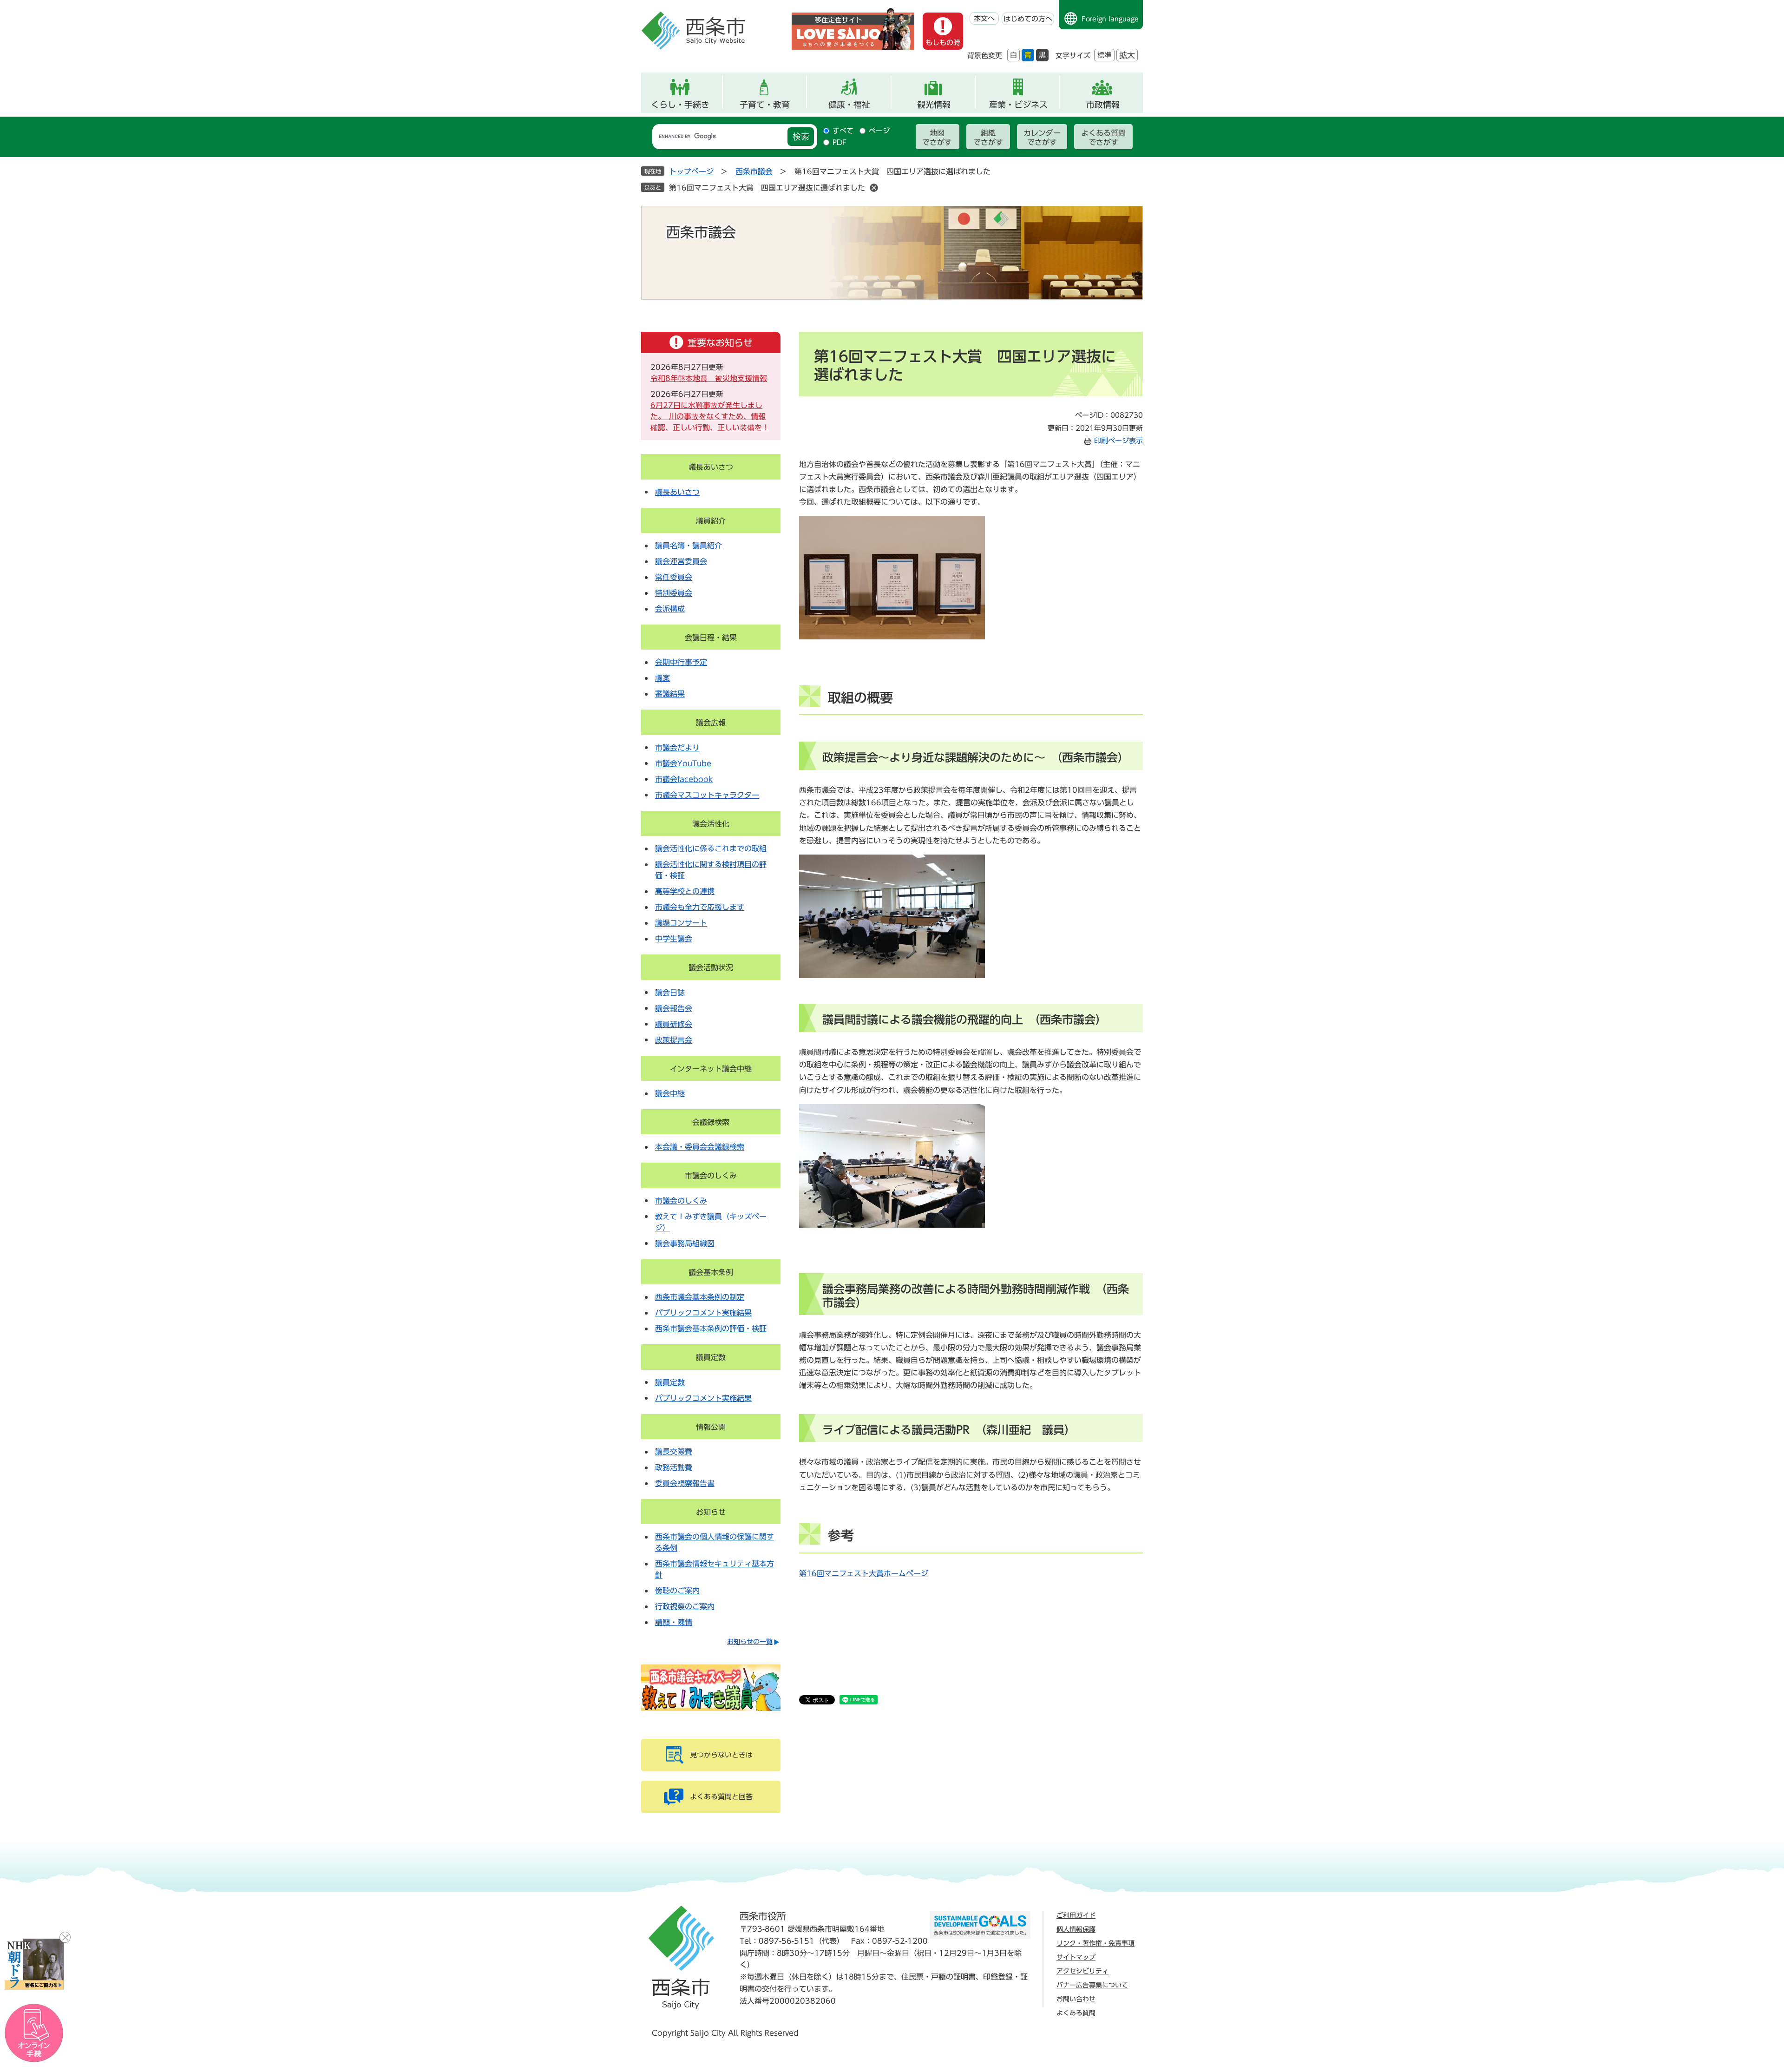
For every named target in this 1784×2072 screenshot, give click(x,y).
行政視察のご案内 (685, 1606)
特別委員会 (674, 593)
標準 (1104, 55)
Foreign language (1110, 19)
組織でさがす (988, 138)
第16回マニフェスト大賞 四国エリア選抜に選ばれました (767, 188)
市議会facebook (684, 779)
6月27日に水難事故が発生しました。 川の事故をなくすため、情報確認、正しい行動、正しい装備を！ (710, 416)
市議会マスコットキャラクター (707, 795)
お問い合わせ (1076, 1999)
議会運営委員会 (681, 561)
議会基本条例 (711, 1272)
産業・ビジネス (1018, 105)
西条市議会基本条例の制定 (700, 1297)
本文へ (984, 18)
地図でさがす (937, 138)
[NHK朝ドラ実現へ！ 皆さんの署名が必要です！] (34, 1964)
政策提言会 (674, 1040)
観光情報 (934, 105)
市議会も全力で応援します (700, 907)
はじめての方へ (1028, 19)
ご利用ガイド (1076, 1915)
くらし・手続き (680, 105)
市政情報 (1103, 105)
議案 (662, 678)
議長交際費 (674, 1452)
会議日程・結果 (711, 638)
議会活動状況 (711, 967)
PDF (840, 142)
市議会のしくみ (711, 1176)
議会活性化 (711, 824)
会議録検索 (711, 1122)
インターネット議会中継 (711, 1069)
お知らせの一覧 (750, 1642)
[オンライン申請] (34, 2033)
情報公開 (711, 1427)
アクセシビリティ (1082, 1971)
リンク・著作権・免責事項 (1095, 1943)
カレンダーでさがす (1042, 138)
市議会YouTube (683, 763)
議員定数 (711, 1357)
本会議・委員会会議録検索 (700, 1147)
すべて (843, 131)
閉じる (65, 1937)
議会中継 (670, 1093)
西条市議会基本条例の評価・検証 (711, 1329)
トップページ (691, 171)
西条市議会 (754, 171)
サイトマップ (1076, 1957)
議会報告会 (674, 1008)
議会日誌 (670, 993)
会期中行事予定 (681, 662)
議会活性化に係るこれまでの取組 (711, 849)
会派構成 (670, 609)
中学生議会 (674, 939)
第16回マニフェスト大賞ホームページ (864, 1573)
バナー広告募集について (1092, 1985)
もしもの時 (943, 43)
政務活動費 (674, 1467)
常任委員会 (674, 577)
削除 (874, 188)
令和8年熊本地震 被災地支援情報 (709, 378)
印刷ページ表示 (1118, 441)
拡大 (1127, 55)
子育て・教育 (765, 105)
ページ (879, 131)
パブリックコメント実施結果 (703, 1313)
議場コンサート (681, 923)
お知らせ (711, 1512)
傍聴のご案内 (677, 1591)
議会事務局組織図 (685, 1243)
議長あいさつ (711, 467)
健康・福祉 (849, 105)
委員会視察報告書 (685, 1483)
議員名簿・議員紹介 (689, 546)
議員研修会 (674, 1024)
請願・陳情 (674, 1622)
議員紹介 (711, 521)
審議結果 (670, 694)
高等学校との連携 (685, 891)
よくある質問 (1076, 2013)
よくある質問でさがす (1103, 138)
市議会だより (677, 748)
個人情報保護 (1076, 1929)
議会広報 (711, 723)
